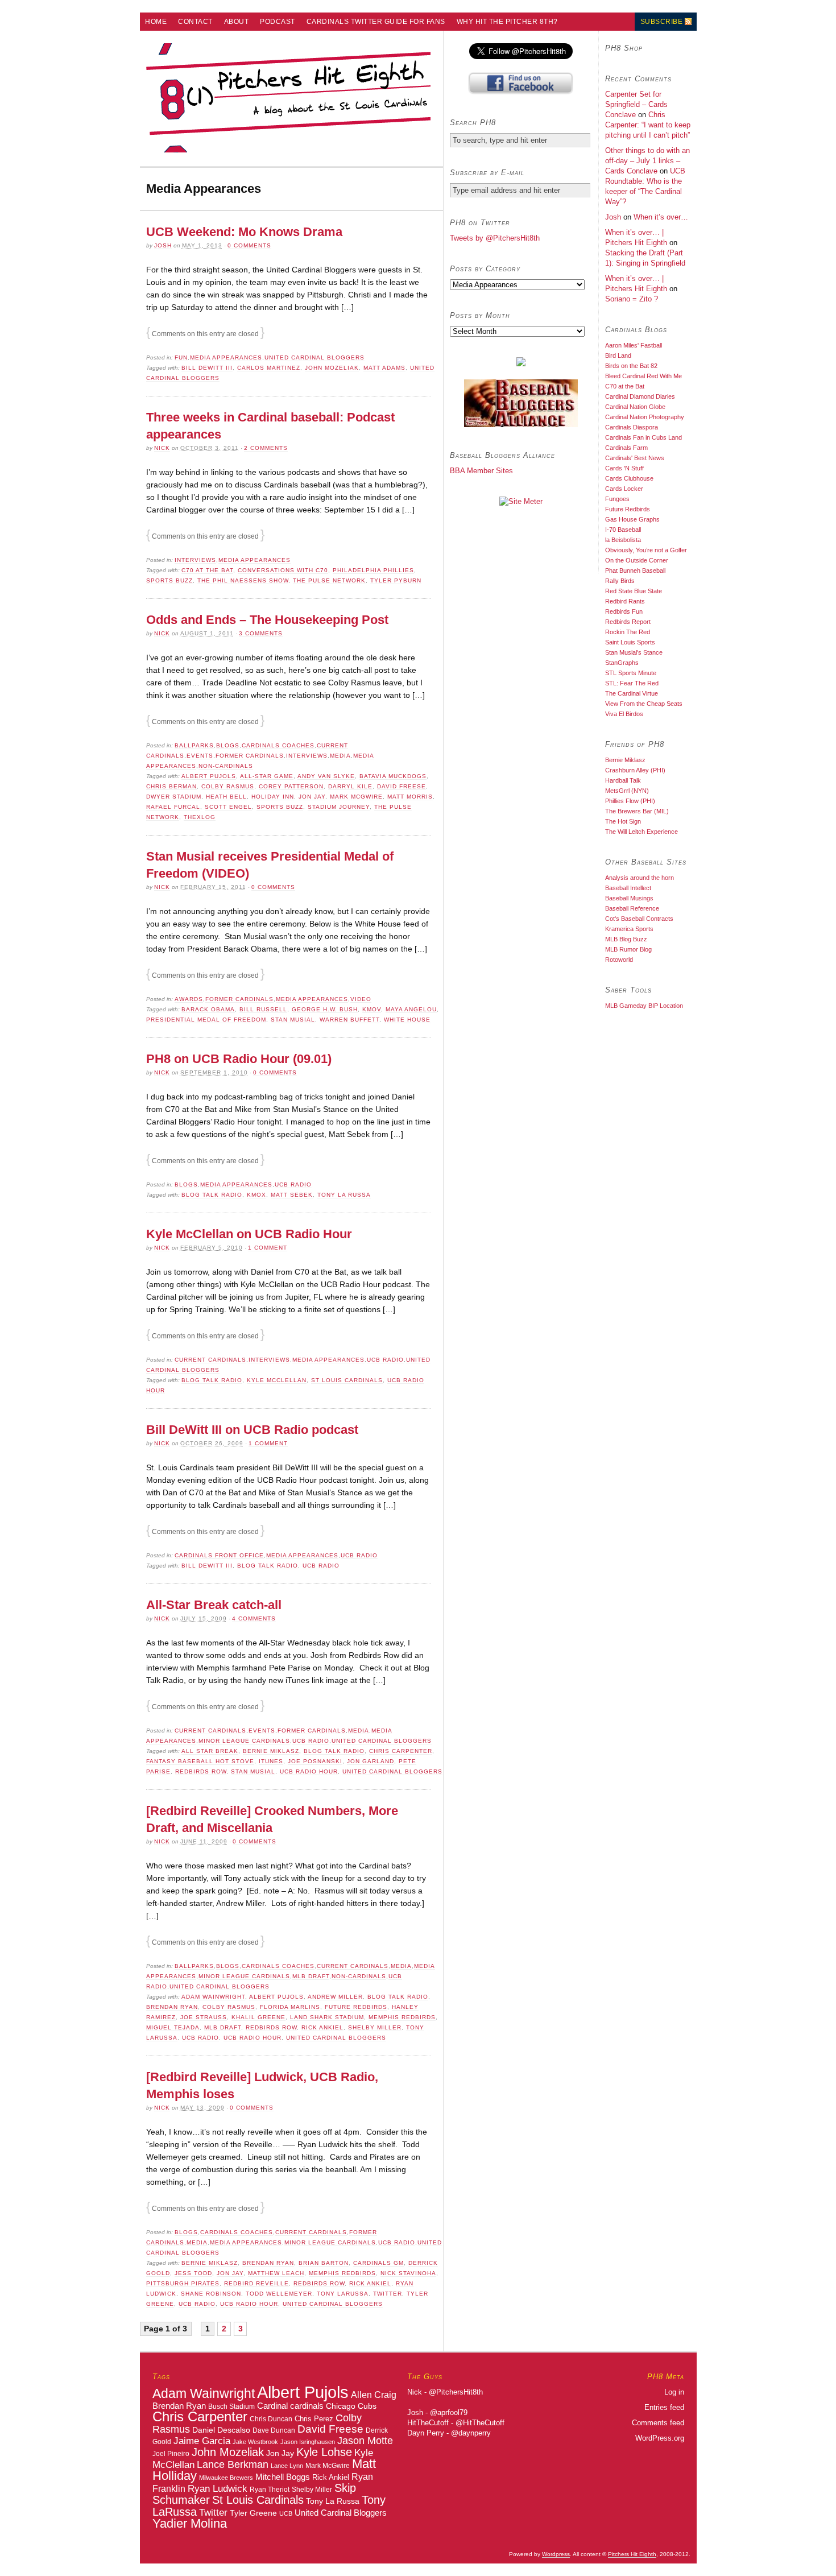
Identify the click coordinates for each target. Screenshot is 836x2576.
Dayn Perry (426, 2433)
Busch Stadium (231, 2406)
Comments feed (658, 2423)
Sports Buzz (169, 580)
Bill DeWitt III (207, 368)
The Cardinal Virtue (632, 693)
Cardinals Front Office (219, 1555)
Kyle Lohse (324, 2452)
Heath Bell (226, 797)
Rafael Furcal (173, 807)
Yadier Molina (190, 2523)
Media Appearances (226, 357)
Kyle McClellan (277, 1380)
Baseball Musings (629, 898)
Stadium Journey (339, 807)
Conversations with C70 (283, 570)
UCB (286, 2513)
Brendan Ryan (172, 2007)
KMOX (256, 1195)
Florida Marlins (290, 2007)
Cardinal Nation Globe (635, 407)
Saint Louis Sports (630, 642)
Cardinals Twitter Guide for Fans (376, 22)
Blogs (228, 745)
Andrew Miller (335, 1997)
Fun (181, 357)
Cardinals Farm (626, 448)
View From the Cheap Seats (644, 704)
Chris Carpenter (401, 1751)
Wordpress (556, 2554)
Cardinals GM (378, 2263)
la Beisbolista (623, 540)
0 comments (249, 245)
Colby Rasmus (228, 786)
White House (407, 1020)
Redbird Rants (625, 601)
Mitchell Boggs (283, 2477)
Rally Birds (620, 581)
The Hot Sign (623, 821)
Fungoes (617, 499)
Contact (195, 22)
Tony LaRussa (343, 2294)
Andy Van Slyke (326, 776)
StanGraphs (622, 663)
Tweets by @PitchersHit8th (495, 238)
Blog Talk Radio (212, 1195)
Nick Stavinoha (408, 2273)
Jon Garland (371, 1761)
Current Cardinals (210, 1360)
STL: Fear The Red (632, 683)
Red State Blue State (634, 591)
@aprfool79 (449, 2412)
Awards (189, 999)
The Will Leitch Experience (642, 832)
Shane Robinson (211, 2294)
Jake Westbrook (255, 2442)
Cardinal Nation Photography (645, 417)
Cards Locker (624, 489)
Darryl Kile (350, 786)
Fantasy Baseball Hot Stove (200, 1761)
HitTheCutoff (428, 2423)
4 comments (254, 1618)
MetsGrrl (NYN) (627, 791)
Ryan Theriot (270, 2489)
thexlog (200, 817)
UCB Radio (293, 1184)
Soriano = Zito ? (632, 299)
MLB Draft (311, 1976)
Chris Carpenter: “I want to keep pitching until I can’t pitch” (648, 125)
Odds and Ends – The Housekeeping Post (267, 620)
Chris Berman (171, 786)
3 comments (261, 633)
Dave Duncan (274, 2430)
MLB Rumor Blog (628, 949)
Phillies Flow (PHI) (630, 801)
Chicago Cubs (351, 2406)
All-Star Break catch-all (214, 1605)
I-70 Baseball (623, 530)
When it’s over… (661, 217)
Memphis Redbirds (402, 2017)
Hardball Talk (623, 780)
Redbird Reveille (256, 2283)
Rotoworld (619, 960)
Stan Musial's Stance (634, 652)
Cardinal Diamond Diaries (640, 396)
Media (340, 756)
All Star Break (210, 1751)
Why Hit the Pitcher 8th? (507, 22)
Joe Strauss (204, 2017)
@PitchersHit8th (456, 2392)
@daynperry (471, 2433)
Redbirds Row (201, 1771)
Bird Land (618, 355)
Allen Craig (374, 2395)
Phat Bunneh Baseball (635, 570)
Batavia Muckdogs (393, 776)
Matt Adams (384, 368)
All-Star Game (267, 776)
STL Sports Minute (631, 673)
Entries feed (664, 2407)
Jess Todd (193, 2273)
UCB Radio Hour (309, 1771)
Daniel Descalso (221, 2430)
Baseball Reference (632, 908)
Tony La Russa (344, 1195)
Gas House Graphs (632, 519)
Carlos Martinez (269, 368)
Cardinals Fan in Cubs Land (643, 437)
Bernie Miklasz (271, 1751)
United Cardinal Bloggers (314, 357)
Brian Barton (324, 2263)
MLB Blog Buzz (626, 939)
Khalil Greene (258, 2017)
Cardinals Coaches (278, 745)
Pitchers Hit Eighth (632, 2554)
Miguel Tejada (173, 2027)
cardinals (307, 2406)
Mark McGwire (356, 797)
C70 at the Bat (207, 570)
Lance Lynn (287, 2466)
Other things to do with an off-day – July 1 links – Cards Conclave (647, 161)
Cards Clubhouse (629, 478)
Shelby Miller (375, 2027)
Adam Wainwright (213, 1997)
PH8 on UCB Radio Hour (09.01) (239, 1059)
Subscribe (662, 22)
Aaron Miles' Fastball (634, 345)
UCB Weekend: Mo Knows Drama (244, 232)
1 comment (268, 1248)
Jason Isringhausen (308, 2442)
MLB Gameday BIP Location (644, 1006)
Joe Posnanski (315, 1761)
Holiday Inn (273, 797)
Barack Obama (208, 1009)
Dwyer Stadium (174, 797)
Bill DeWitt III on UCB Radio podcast (252, 1430)
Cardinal (272, 2406)
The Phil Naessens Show (243, 580)
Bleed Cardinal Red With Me (643, 376)
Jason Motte (365, 2441)
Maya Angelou (411, 1009)
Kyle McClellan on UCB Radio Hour (249, 1234)
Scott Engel (228, 807)
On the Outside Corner (637, 560)
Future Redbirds (356, 2007)
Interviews (195, 560)
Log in (674, 2392)
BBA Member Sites (481, 471)
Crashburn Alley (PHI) (635, 770)
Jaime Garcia (202, 2441)
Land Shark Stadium (327, 2017)
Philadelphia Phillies (373, 570)
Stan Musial (293, 1020)
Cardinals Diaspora (632, 427)
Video (361, 999)
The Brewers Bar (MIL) (637, 811)
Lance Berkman (233, 2465)
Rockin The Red (628, 632)
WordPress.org (660, 2438)
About (237, 22)
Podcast (278, 22)
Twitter (388, 2294)
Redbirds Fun (624, 611)
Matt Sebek (292, 1195)
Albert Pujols (209, 776)
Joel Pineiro (171, 2454)
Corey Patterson (291, 786)
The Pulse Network (329, 580)
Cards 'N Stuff (624, 468)
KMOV (372, 1009)
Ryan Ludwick (218, 2488)
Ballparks (194, 745)
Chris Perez (314, 2419)
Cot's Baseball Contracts (639, 919)
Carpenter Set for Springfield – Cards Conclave (636, 104)
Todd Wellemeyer (279, 2294)
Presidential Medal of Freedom (206, 1020)
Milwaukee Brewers (226, 2478)
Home (156, 22)
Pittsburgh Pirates (183, 2283)
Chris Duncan (271, 2419)
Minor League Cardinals (244, 1741)
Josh (163, 245)
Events (200, 756)
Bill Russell (263, 1009)
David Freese (402, 786)
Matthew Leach (276, 2273)
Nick (162, 448)
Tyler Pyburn (396, 580)
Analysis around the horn (640, 878)
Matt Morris (410, 797)
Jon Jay (312, 797)
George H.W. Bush (325, 1009)
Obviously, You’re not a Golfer (646, 550)
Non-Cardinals (226, 766)
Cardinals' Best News (635, 458)
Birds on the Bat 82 (631, 366)
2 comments (266, 448)
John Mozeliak (332, 368)
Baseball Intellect (628, 888)
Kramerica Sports (629, 929)
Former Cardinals (250, 756)
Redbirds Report (628, 622)
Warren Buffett (349, 1020)
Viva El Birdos (624, 714)
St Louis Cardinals (347, 1380)
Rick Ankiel (322, 2027)
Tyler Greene (253, 2513)
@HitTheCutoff (480, 2423)
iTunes (271, 1761)
